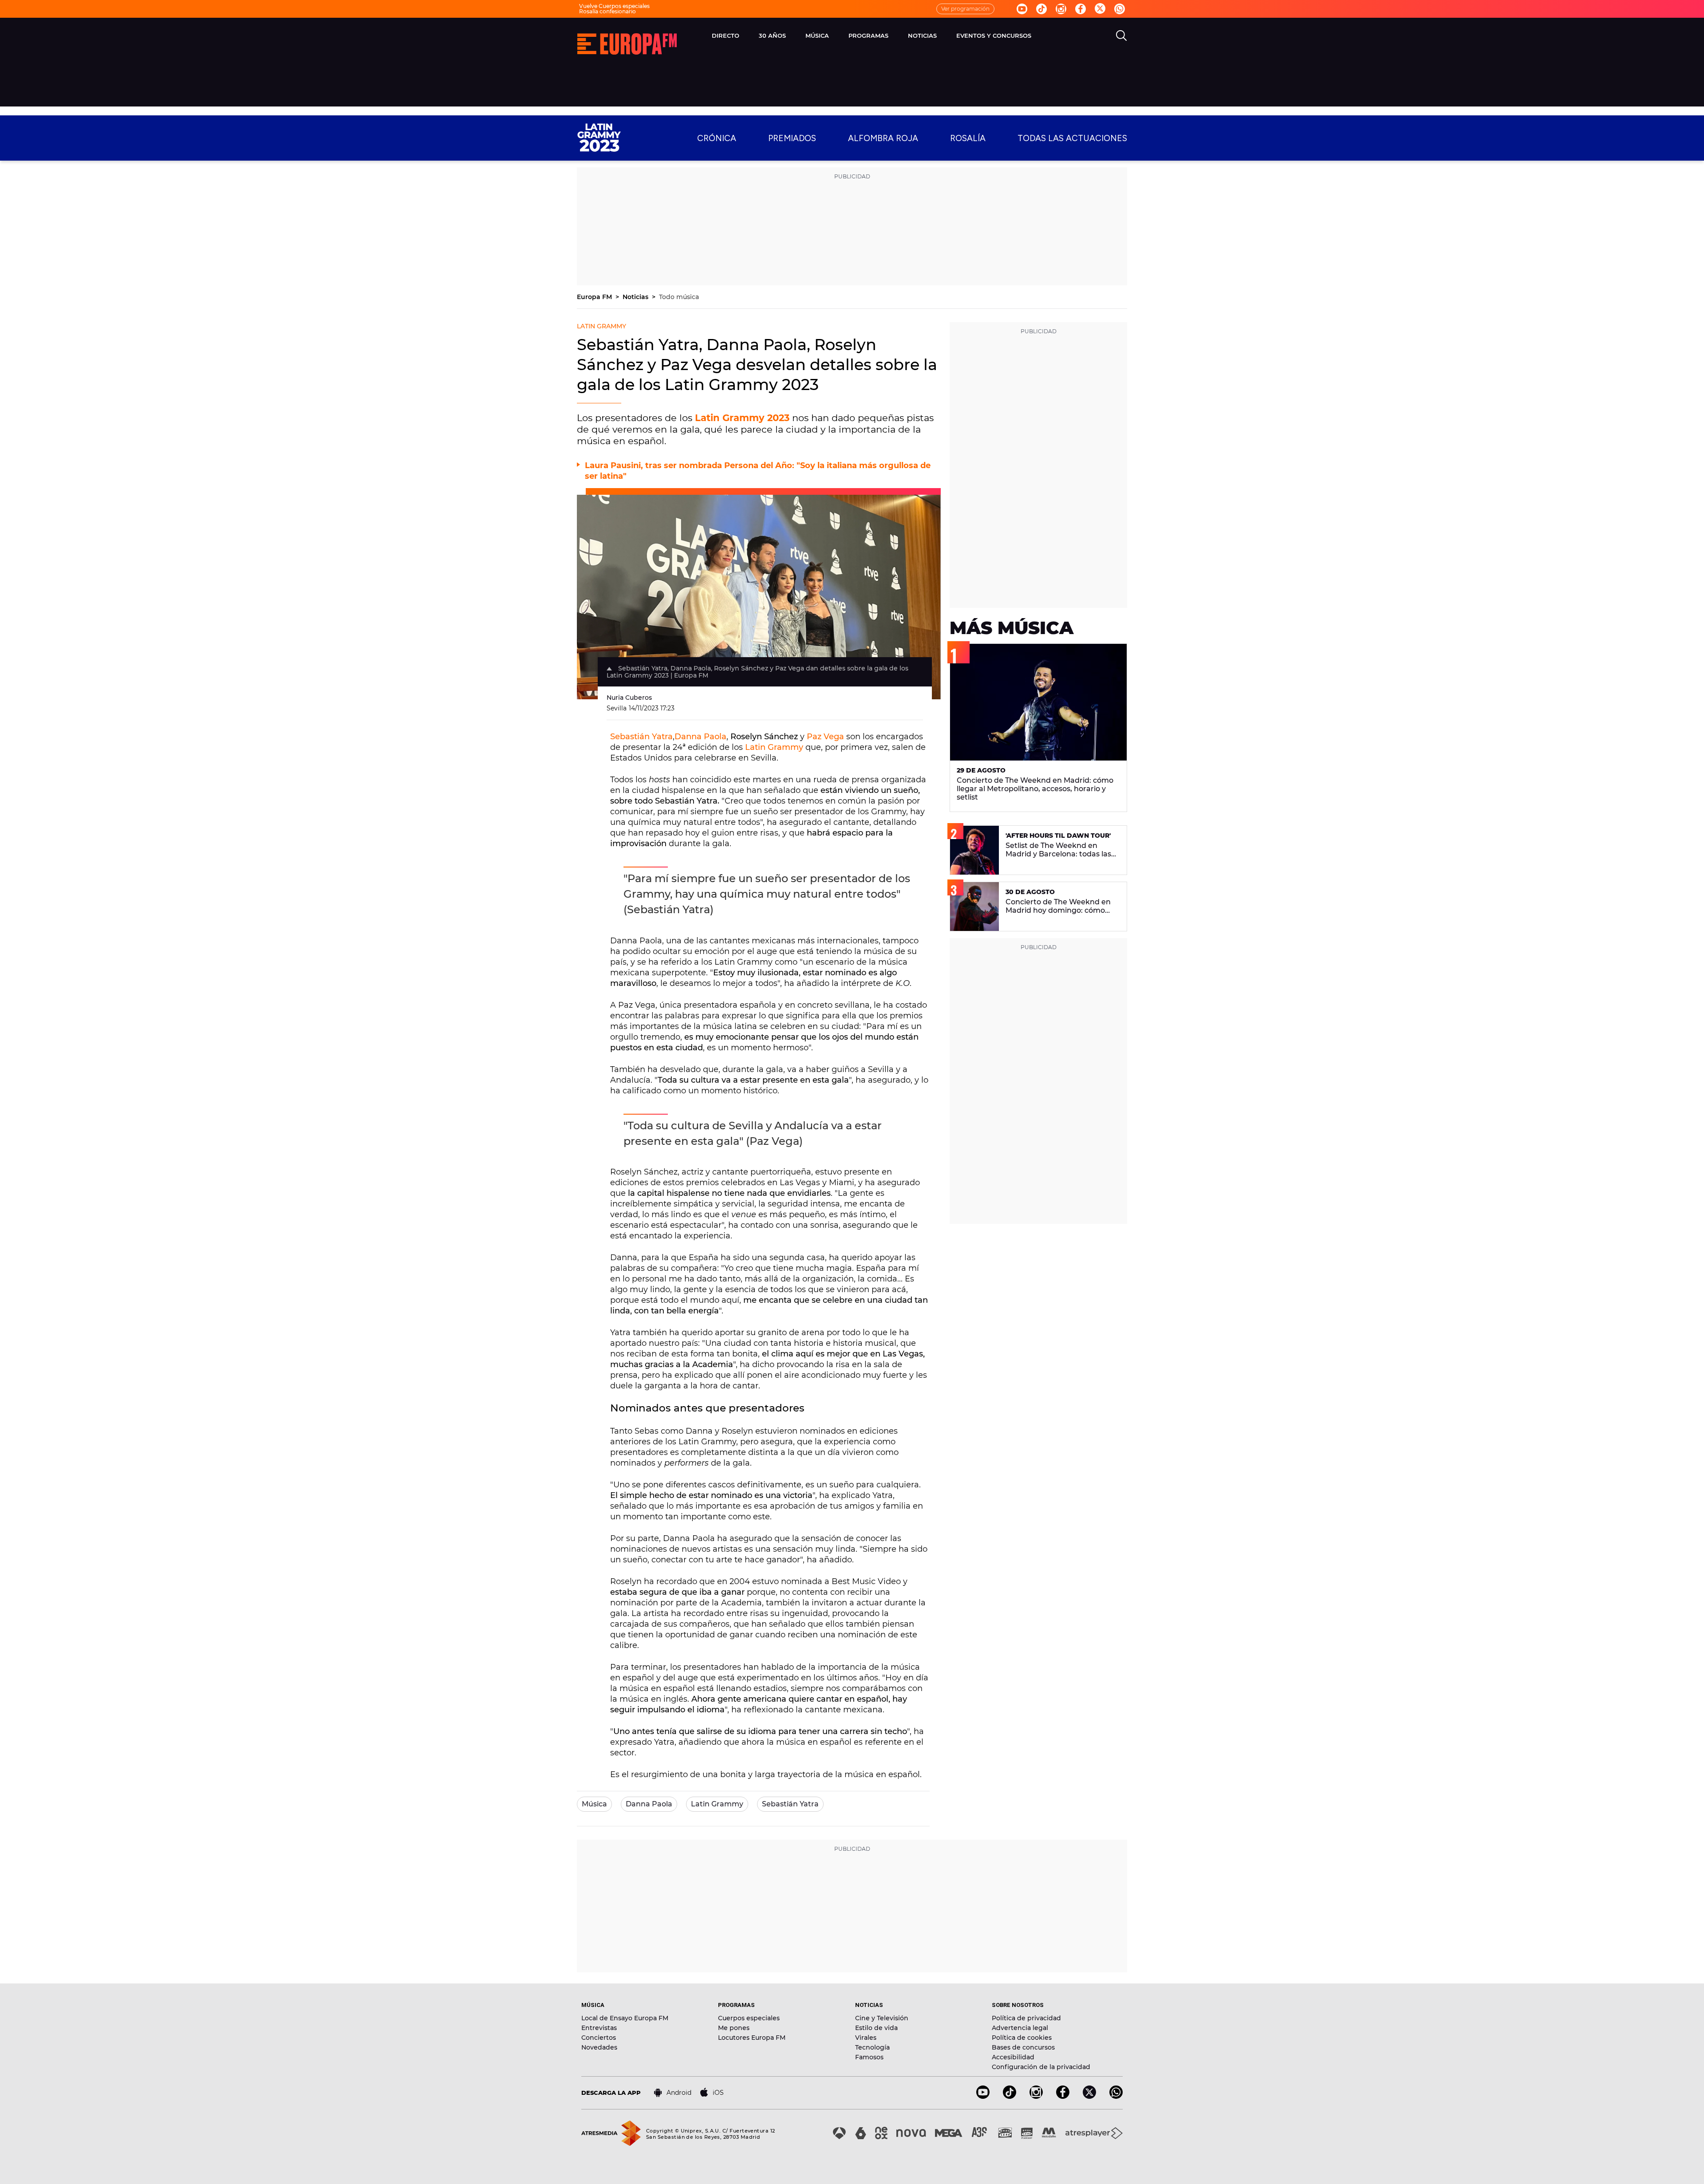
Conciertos (599, 2038)
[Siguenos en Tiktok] (1041, 9)
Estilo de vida (876, 2028)
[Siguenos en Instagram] (1061, 9)
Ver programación (965, 9)
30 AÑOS (772, 35)
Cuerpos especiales (749, 2018)
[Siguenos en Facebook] (1081, 9)
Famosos (869, 2057)
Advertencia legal (1020, 2028)
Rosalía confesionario (607, 11)
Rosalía (968, 138)
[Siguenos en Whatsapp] (1120, 9)
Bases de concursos (1023, 2047)
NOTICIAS (922, 35)
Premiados (792, 138)
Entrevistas (599, 2028)
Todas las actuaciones (1072, 138)
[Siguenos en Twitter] (1100, 9)
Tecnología (872, 2047)
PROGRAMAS (868, 35)
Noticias (636, 297)
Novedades (599, 2047)
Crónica (717, 138)
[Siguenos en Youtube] (1022, 9)
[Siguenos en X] (1089, 2096)
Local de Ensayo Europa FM (625, 2018)
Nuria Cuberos (629, 698)
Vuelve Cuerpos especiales (614, 6)
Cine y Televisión (882, 2018)
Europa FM (595, 297)
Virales (866, 2038)
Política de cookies (1022, 2038)
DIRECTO (726, 35)
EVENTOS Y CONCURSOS (994, 35)
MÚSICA (817, 35)
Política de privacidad (1026, 2018)
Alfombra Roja (883, 138)
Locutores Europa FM (752, 2038)
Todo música (679, 297)
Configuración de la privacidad (1041, 2067)
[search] (1121, 35)
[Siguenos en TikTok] (1010, 2096)
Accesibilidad (1013, 2057)
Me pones (734, 2028)
